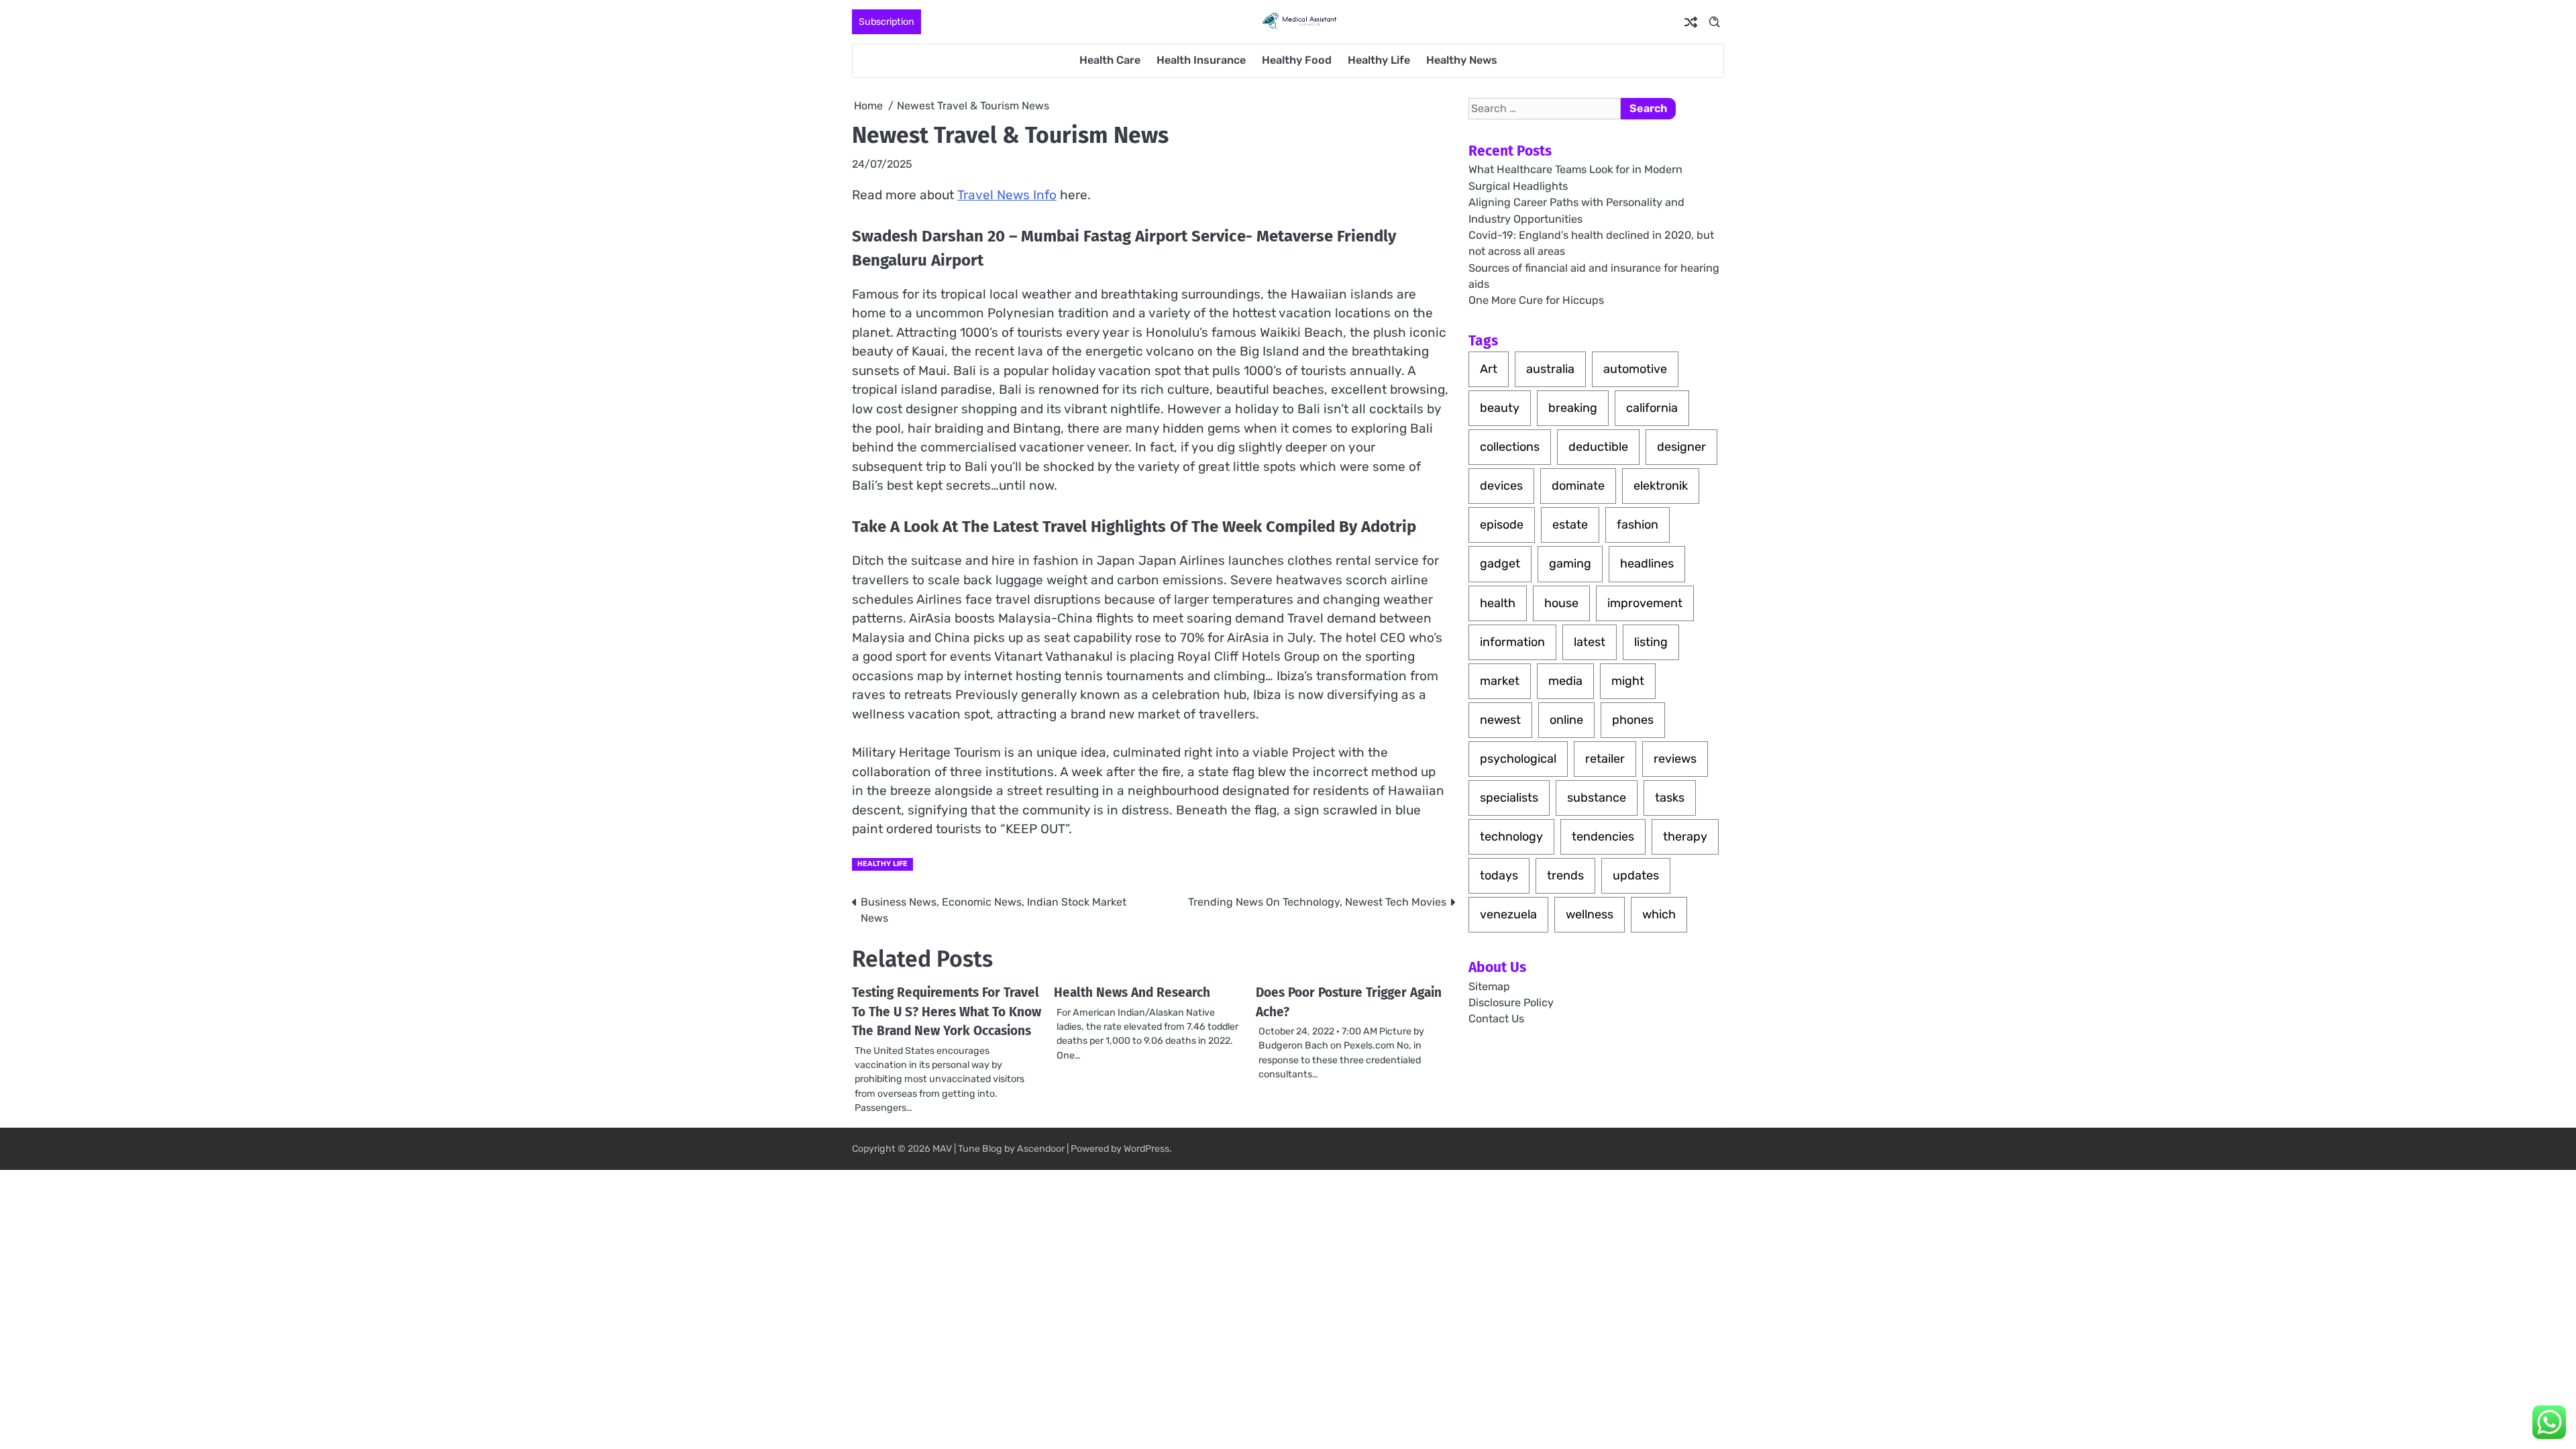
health (1498, 603)
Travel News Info (1007, 195)
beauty (1500, 408)
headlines (1647, 563)
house (1561, 603)
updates (1636, 875)
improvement (1645, 603)
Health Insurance (1201, 60)
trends (1565, 875)
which (1659, 914)
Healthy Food (1297, 60)
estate (1570, 525)
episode (1502, 525)
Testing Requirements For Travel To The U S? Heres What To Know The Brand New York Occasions (947, 1012)
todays (1499, 875)
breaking (1573, 408)
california (1652, 408)
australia (1550, 369)
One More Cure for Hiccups (1536, 300)
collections (1510, 447)
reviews (1675, 759)
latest (1590, 642)
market (1500, 681)
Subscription (887, 22)
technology (1511, 837)
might (1628, 681)
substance (1597, 798)
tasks (1670, 798)
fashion (1638, 525)
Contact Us (1496, 1019)
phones (1633, 720)
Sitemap (1489, 986)
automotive (1635, 369)
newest (1500, 720)
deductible (1598, 447)
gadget (1500, 563)
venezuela (1508, 914)
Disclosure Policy (1511, 1003)
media (1565, 681)
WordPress (1146, 1149)
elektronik (1661, 486)
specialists (1509, 798)
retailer (1605, 759)
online (1566, 720)
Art (1489, 369)
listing (1651, 642)
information (1512, 642)
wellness (1590, 914)
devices (1501, 486)
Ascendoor (1041, 1149)
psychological (1518, 759)
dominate (1578, 486)
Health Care (1110, 60)
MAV (942, 1149)
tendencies (1603, 837)
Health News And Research (1132, 992)
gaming (1570, 563)
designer (1681, 447)
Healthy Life (1379, 60)
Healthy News (1462, 60)
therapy (1685, 837)
